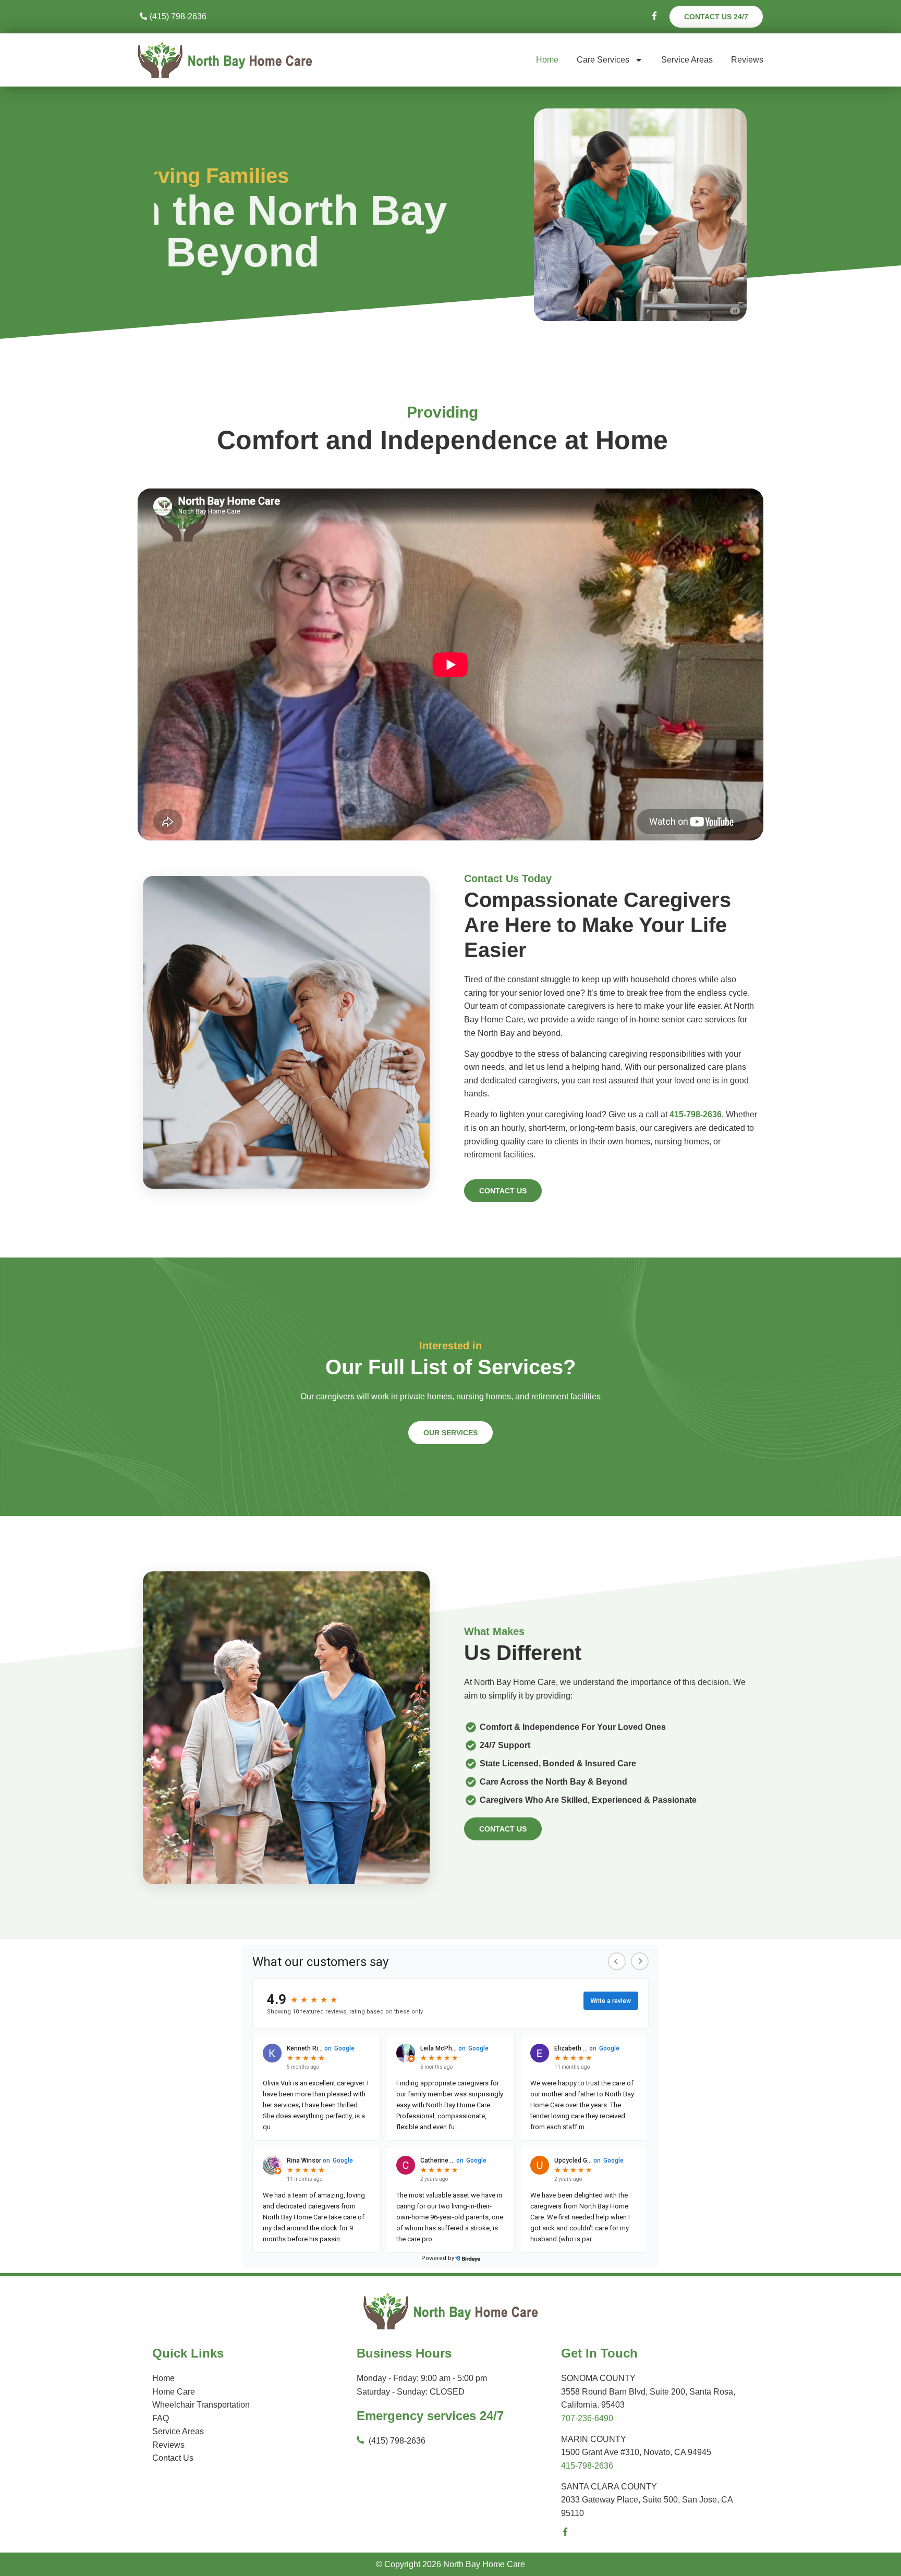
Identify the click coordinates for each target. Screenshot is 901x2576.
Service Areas (687, 60)
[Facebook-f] (565, 2532)
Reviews (747, 60)
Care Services (603, 60)
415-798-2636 (587, 2466)
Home (547, 60)
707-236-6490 (587, 2418)
